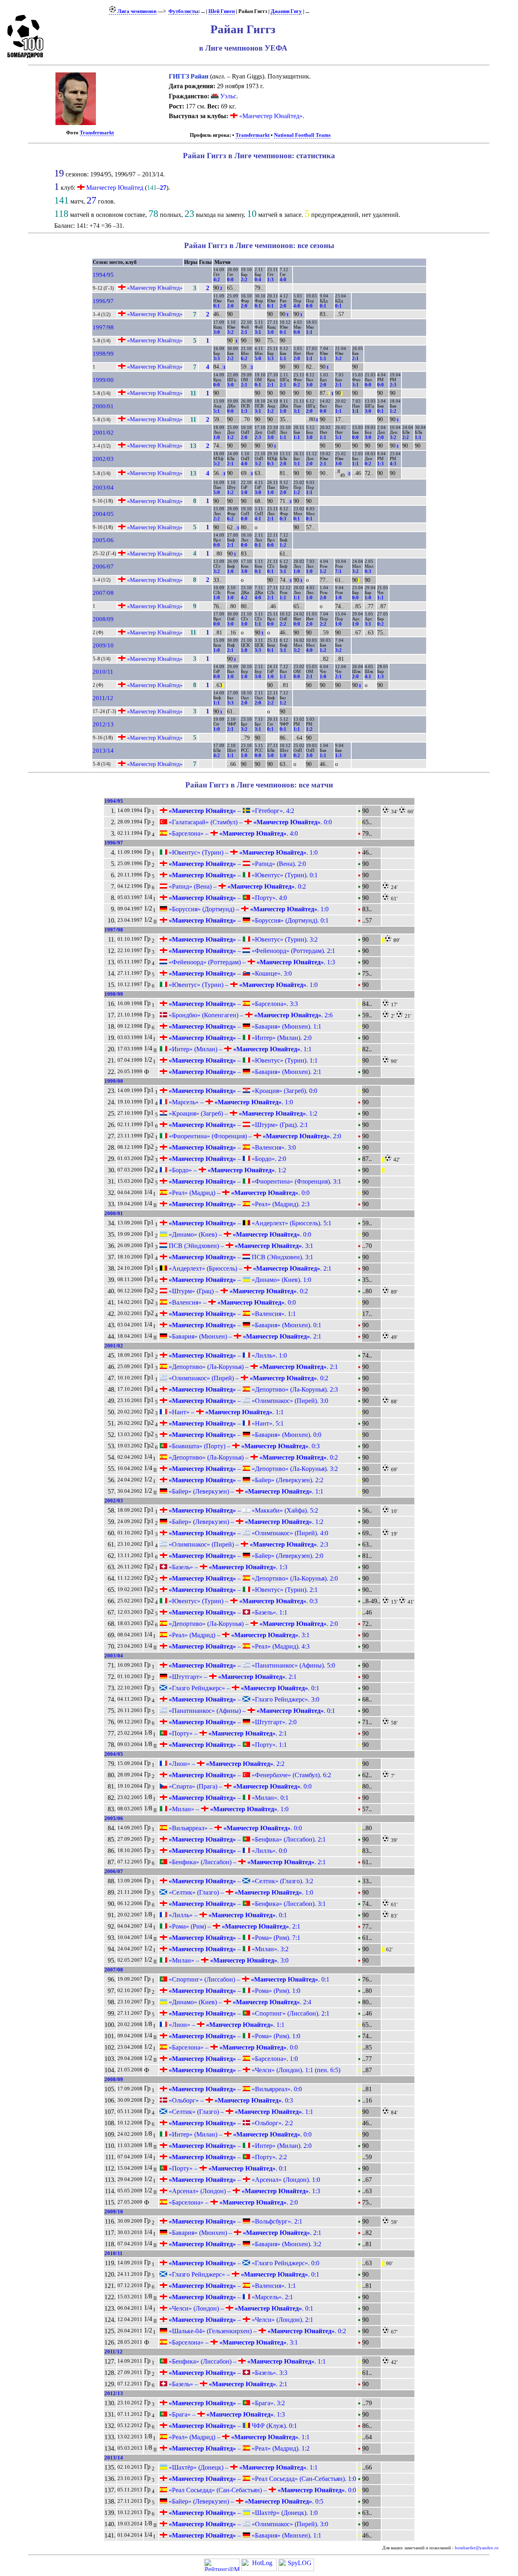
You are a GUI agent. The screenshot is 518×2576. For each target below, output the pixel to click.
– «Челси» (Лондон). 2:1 (240, 2320)
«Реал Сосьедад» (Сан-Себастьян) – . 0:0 (262, 2490)
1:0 (283, 411)
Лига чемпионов (136, 11)
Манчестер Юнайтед (115, 188)
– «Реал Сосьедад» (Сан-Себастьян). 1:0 (262, 2479)
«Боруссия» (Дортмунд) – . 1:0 (248, 909)
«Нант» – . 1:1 (225, 1412)
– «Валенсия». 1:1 (231, 1314)
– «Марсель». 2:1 (230, 2297)
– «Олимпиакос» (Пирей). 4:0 (248, 1533)
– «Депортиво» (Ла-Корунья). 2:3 (253, 1389)
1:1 (309, 332)
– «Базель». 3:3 (227, 2373)
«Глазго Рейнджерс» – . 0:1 (243, 1688)
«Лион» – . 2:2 (226, 1764)
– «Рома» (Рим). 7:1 (234, 1938)
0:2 (297, 385)
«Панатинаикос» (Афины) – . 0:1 (251, 1711)
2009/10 (103, 645)
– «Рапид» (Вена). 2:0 (237, 864)
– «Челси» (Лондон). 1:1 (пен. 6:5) (254, 2070)
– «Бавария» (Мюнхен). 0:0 (244, 1435)
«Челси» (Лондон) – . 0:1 (240, 2308)
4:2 (217, 280)
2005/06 (103, 540)
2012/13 (103, 724)
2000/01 (103, 406)
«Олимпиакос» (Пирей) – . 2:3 (248, 1544)
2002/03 (103, 459)
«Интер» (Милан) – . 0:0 (239, 2134)
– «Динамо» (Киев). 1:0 (239, 1280)
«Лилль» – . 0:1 (227, 1915)
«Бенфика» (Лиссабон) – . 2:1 (246, 1862)
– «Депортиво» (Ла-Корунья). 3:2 (253, 1469)
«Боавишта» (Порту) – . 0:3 (243, 1446)
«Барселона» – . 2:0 (232, 2202)
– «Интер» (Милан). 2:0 (239, 1038)
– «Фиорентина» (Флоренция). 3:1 (254, 1181)
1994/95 (103, 275)
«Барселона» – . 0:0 (232, 2047)
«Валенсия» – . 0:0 (231, 1302)
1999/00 (103, 380)
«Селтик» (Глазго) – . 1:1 (240, 2112)
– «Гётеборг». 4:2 (231, 811)
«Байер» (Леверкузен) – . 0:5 (245, 2501)
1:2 (270, 411)
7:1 (338, 571)
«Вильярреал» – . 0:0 (235, 1828)
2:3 (393, 385)
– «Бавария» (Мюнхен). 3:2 (244, 2244)
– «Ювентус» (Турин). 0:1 (242, 875)
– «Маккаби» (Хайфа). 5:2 (243, 1510)
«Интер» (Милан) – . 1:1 (239, 1049)
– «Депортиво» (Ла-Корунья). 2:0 (253, 1578)
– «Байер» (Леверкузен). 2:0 (245, 1556)
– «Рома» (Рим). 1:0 (234, 1991)
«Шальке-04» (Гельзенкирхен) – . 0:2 (257, 2331)
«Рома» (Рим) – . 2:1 (234, 1926)
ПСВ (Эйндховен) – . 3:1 (240, 1246)
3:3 (217, 359)
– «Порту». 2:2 (227, 2157)
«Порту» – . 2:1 (227, 1733)
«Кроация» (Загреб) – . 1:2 (242, 1113)
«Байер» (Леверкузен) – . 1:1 (245, 1491)
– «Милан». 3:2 (228, 1949)
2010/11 (103, 672)
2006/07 (103, 567)
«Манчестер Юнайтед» (270, 116)
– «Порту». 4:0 (227, 898)
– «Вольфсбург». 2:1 (235, 2221)
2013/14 (103, 751)
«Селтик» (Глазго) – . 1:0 (240, 1892)
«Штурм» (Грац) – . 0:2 (238, 1291)
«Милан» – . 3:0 (228, 1960)
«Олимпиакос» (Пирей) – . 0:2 (248, 1378)
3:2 (230, 332)
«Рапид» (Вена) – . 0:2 (237, 886)
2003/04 (103, 488)
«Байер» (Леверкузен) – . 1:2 (245, 1522)
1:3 (270, 280)
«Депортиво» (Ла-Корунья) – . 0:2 (253, 1457)
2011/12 (103, 698)
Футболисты (183, 11)
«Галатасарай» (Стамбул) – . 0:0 (249, 822)
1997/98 (103, 327)
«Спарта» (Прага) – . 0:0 (239, 1786)
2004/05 (103, 514)
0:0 (230, 280)
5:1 (217, 411)
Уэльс (227, 96)
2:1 (244, 332)
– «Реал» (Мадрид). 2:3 (238, 1204)
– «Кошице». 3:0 (229, 973)
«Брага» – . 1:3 (226, 2414)
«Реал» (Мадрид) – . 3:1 (238, 1635)
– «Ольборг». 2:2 (230, 2123)
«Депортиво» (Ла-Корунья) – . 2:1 (253, 1367)
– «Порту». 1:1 (227, 1745)
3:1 (258, 332)
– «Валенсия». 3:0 (231, 1147)
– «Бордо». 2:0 (227, 1159)
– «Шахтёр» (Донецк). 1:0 (242, 2513)
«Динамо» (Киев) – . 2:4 (239, 2002)
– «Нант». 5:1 (225, 1423)
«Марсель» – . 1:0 (230, 1102)
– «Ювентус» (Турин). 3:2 (242, 939)
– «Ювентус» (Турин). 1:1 (242, 1060)
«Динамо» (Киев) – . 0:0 (239, 1234)
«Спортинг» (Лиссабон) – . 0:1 (248, 1979)
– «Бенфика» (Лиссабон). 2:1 (246, 1839)
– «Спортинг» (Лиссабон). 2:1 (248, 2013)
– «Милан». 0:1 (228, 1798)
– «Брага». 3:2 (226, 2403)
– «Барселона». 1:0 (232, 2059)
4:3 (393, 464)
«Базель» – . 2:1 (227, 2384)
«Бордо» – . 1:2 (227, 1170)
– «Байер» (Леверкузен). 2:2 (245, 1480)
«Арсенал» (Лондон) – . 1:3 (244, 2191)
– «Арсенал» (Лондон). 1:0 (244, 2180)
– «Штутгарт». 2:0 (232, 1722)
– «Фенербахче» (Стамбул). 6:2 (249, 1775)
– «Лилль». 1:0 (227, 1355)
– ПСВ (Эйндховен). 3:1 (240, 1257)
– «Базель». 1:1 (227, 1612)
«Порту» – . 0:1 (227, 2168)
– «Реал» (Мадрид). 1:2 (238, 2448)
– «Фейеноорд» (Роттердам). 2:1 (251, 951)
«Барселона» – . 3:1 (232, 2342)
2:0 (230, 306)
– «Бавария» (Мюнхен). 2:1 (244, 1072)
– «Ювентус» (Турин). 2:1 (242, 1590)
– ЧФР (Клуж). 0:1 (232, 2426)
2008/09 (103, 619)
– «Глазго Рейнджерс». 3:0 (243, 1699)
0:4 (258, 280)
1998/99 (103, 354)
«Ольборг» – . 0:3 (230, 2100)
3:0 (217, 332)
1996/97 (103, 301)
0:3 (270, 464)
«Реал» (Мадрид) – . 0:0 (238, 1193)
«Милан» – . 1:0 (228, 1809)
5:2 (217, 464)
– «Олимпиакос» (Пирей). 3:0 (248, 1401)
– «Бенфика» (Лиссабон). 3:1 (246, 1904)
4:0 (283, 280)
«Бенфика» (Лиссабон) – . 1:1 (246, 2361)
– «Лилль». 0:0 (227, 1851)
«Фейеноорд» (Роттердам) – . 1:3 (251, 962)
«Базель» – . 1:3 (227, 1567)
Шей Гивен (222, 11)
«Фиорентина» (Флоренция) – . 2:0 (254, 1136)
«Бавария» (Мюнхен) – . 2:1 (244, 1336)
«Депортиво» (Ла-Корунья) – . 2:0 (253, 1624)
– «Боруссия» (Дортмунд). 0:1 (248, 920)
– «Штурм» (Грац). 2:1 (238, 1125)
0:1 (217, 306)
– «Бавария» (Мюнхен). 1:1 (244, 1026)
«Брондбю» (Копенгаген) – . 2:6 (250, 1015)
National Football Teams (302, 135)
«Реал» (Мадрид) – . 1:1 (238, 2437)
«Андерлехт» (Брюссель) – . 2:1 (249, 1268)
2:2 (244, 280)
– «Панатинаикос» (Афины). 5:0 (251, 1665)
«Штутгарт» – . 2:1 (232, 1677)
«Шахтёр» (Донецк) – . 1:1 (242, 2467)
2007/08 (103, 593)
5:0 (258, 359)
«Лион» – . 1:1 (226, 2025)
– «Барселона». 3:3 (232, 1004)
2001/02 (103, 433)
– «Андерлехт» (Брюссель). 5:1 (249, 1223)
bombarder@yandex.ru (477, 2548)
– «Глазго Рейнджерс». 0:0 (243, 2263)
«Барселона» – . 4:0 (232, 833)
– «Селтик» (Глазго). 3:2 (240, 1881)
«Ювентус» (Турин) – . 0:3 (242, 1601)
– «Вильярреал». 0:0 (235, 2089)
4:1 (258, 519)
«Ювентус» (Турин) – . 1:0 (242, 852)
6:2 (244, 359)
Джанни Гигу (286, 11)
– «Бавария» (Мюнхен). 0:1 (244, 1325)
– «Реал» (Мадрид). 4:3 (238, 1646)
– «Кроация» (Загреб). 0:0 (242, 1091)
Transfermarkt (97, 133)
